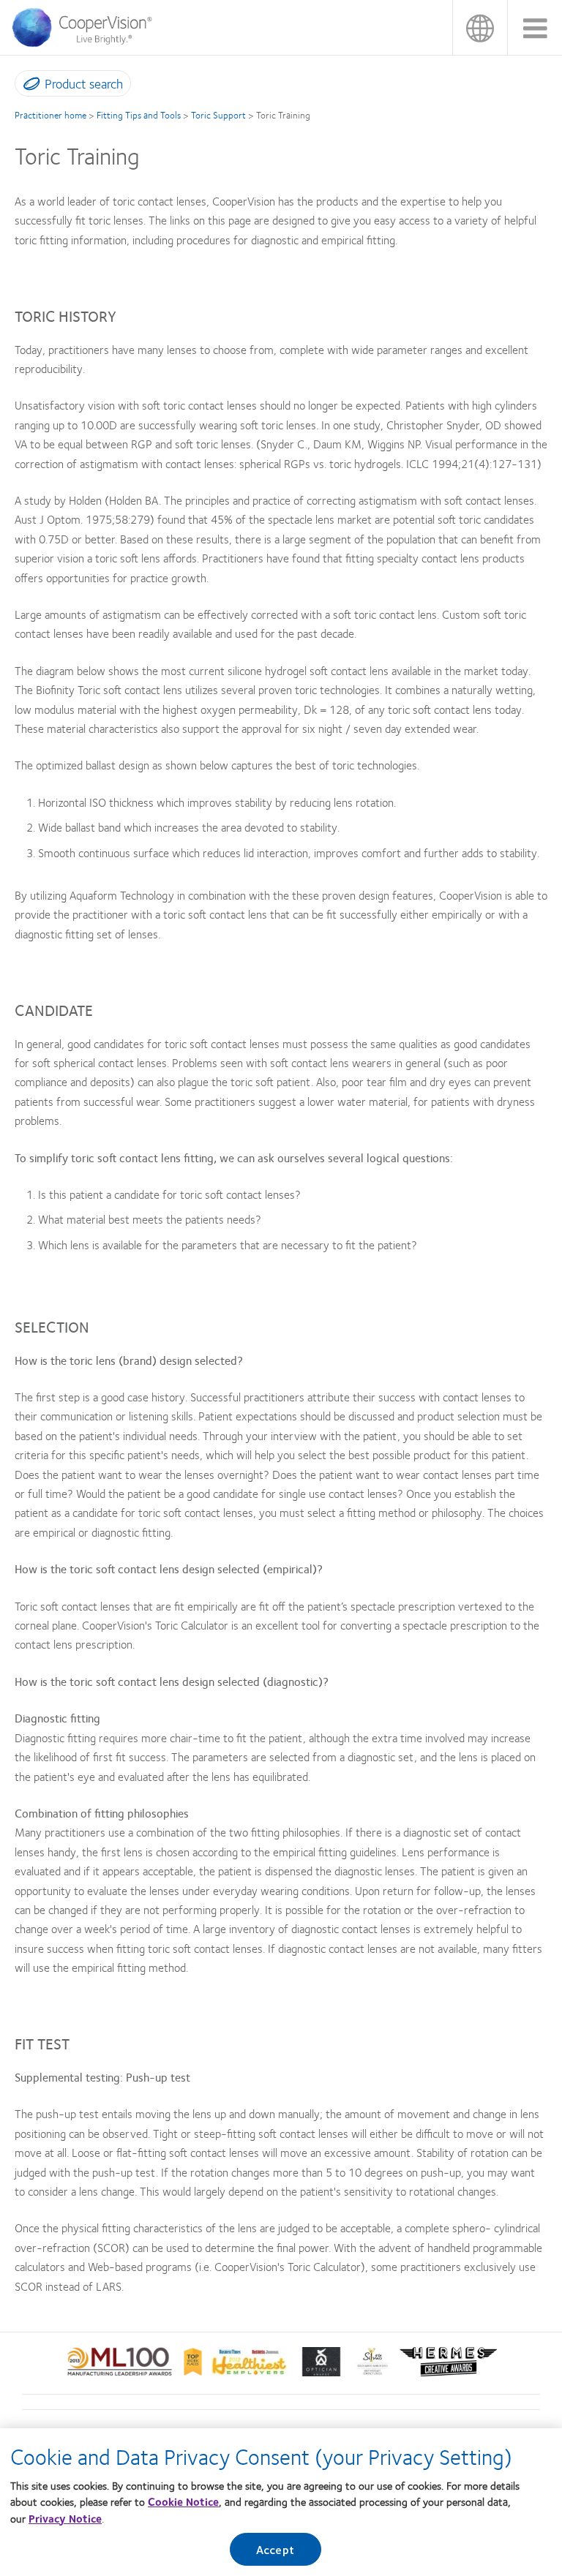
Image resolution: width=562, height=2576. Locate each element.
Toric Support (218, 115)
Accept (275, 2549)
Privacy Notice (65, 2518)
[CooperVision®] (87, 43)
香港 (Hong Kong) (480, 27)
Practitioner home (50, 115)
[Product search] (28, 86)
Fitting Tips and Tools (139, 115)
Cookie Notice (183, 2501)
